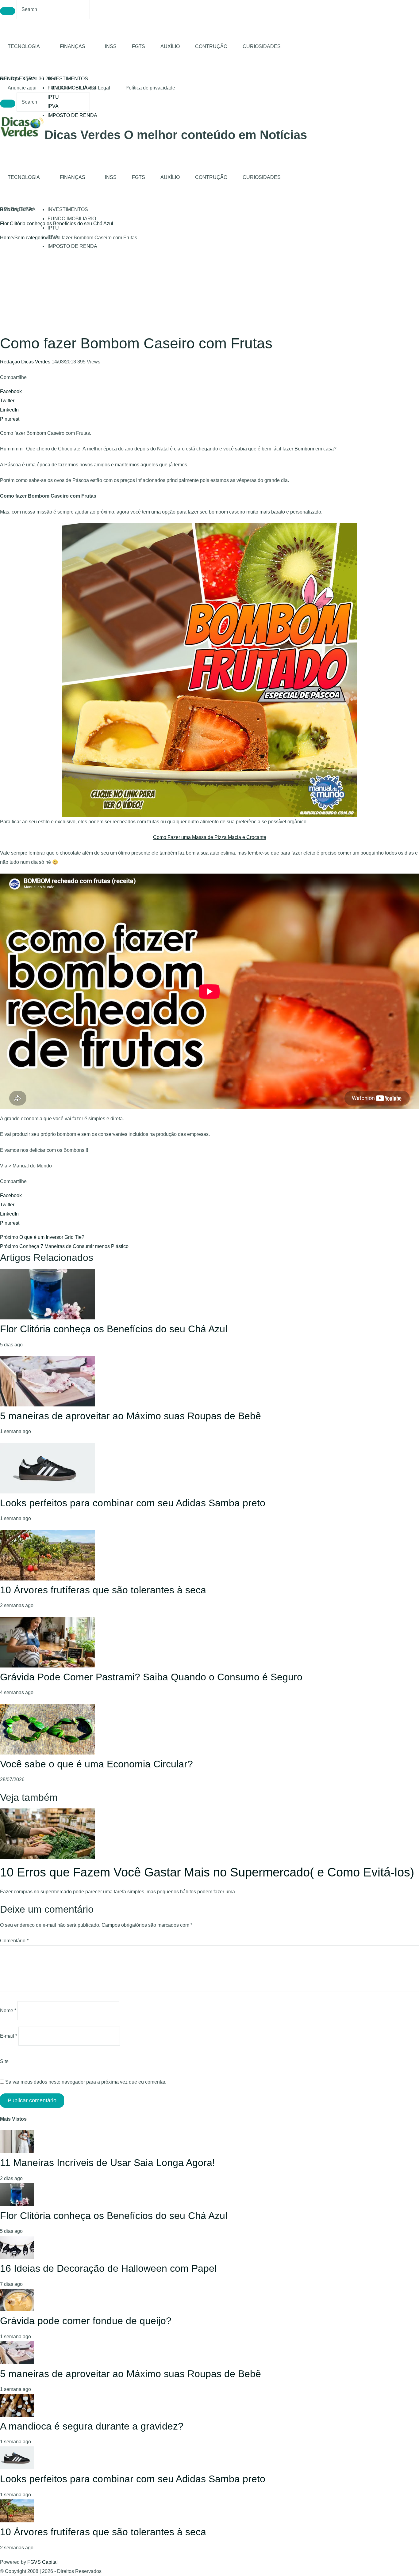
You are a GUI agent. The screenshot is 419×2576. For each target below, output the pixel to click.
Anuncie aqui (22, 88)
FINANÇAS (73, 46)
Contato (60, 88)
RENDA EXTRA (18, 79)
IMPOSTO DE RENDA (72, 115)
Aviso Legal (97, 88)
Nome (8, 2011)
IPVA (53, 106)
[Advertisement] (209, 288)
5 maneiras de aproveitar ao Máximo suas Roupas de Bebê (131, 1416)
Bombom (304, 449)
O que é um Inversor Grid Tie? (42, 1237)
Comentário (14, 1941)
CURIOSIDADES (262, 46)
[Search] (8, 11)
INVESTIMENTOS (68, 79)
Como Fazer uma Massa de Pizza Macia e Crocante (210, 837)
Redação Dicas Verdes (26, 362)
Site (4, 2061)
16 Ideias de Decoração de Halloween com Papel (54, 224)
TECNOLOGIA (24, 46)
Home (7, 238)
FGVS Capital (42, 2562)
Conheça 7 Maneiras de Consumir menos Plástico (64, 1246)
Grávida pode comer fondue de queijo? (86, 2321)
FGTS (138, 46)
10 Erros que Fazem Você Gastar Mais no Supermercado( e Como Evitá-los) (207, 1872)
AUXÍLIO (170, 46)
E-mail (9, 2036)
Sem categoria (30, 238)
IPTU (53, 97)
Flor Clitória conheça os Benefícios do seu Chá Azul (114, 1329)
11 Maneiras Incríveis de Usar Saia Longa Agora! (108, 2163)
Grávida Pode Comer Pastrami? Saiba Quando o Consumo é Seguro (151, 1677)
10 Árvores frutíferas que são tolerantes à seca (103, 1590)
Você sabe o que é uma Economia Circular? (96, 1764)
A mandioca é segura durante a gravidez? (92, 2426)
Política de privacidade (150, 88)
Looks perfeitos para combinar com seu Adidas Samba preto (133, 1503)
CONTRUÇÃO (211, 46)
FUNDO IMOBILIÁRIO (72, 219)
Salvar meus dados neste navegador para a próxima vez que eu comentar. (86, 2082)
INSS (111, 46)
